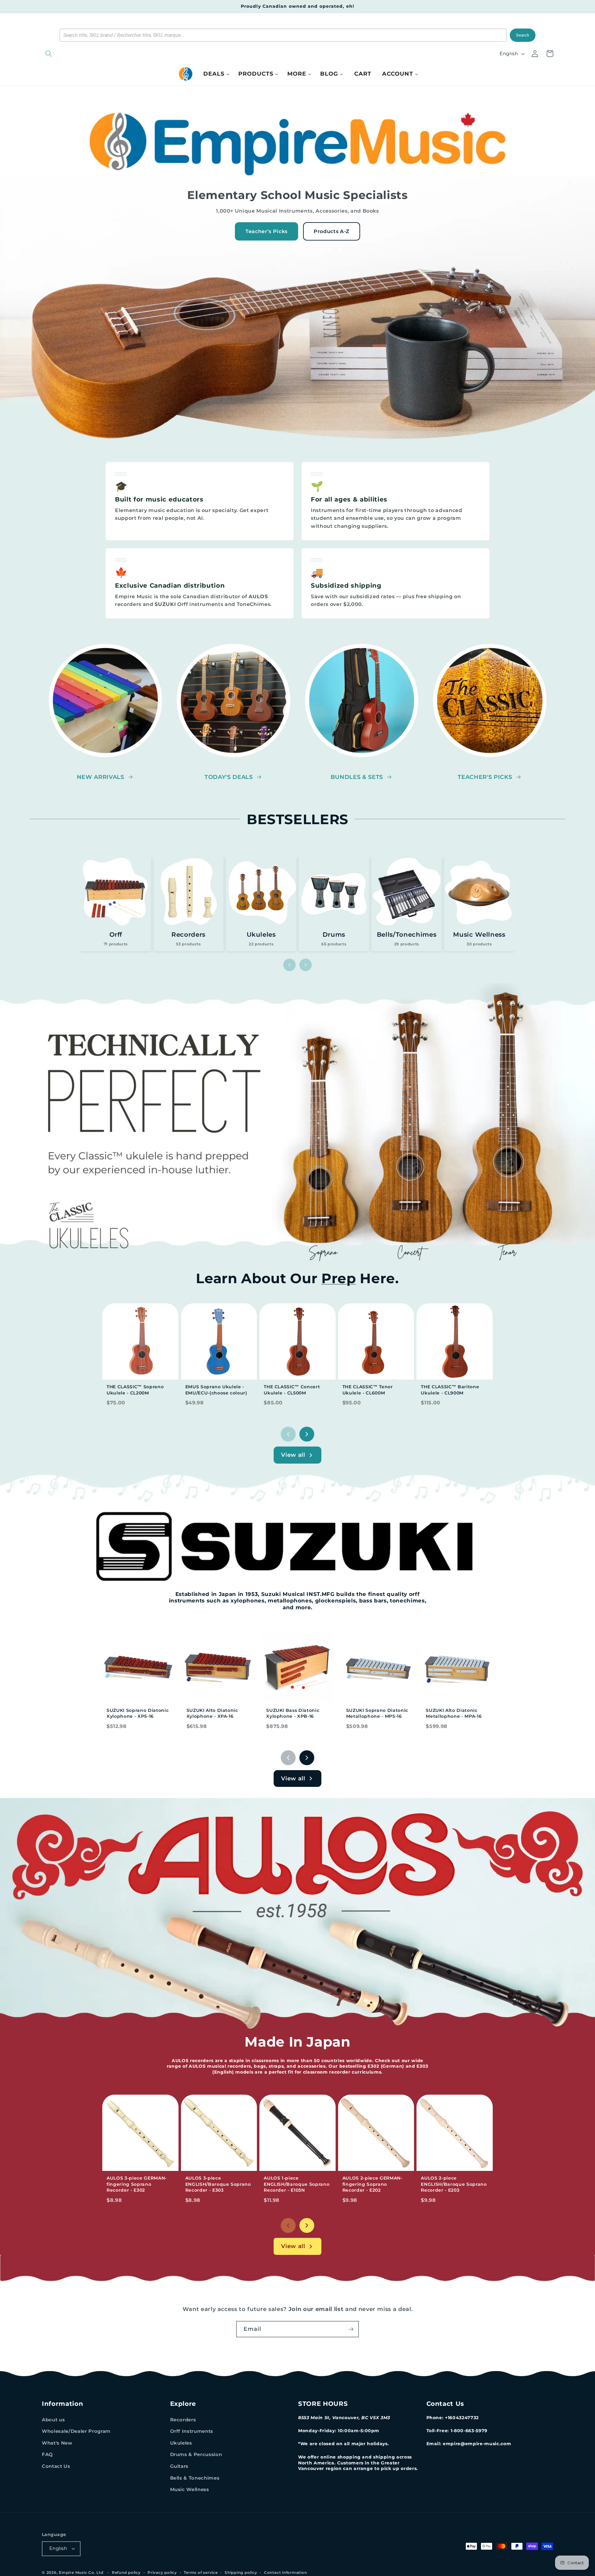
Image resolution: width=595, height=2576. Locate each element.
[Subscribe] (351, 2329)
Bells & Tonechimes (195, 2478)
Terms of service (201, 2572)
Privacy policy (162, 2572)
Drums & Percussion (196, 2454)
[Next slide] (306, 965)
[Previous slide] (289, 965)
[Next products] (307, 1434)
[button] (81, 54)
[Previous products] (288, 1434)
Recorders (183, 2420)
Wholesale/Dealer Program (76, 2431)
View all (293, 1455)
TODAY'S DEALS (229, 777)
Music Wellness (190, 2489)
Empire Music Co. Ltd (81, 2572)
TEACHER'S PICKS (485, 777)
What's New (57, 2443)
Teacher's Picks (267, 231)
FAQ (47, 2454)
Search (523, 35)
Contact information (286, 2572)
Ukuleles (181, 2443)
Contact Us (56, 2466)
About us (53, 2420)
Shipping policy (241, 2572)
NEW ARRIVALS (101, 777)
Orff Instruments (192, 2431)
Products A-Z (332, 231)
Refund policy (126, 2572)
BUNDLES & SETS (357, 777)
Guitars (179, 2466)
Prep (339, 1278)
